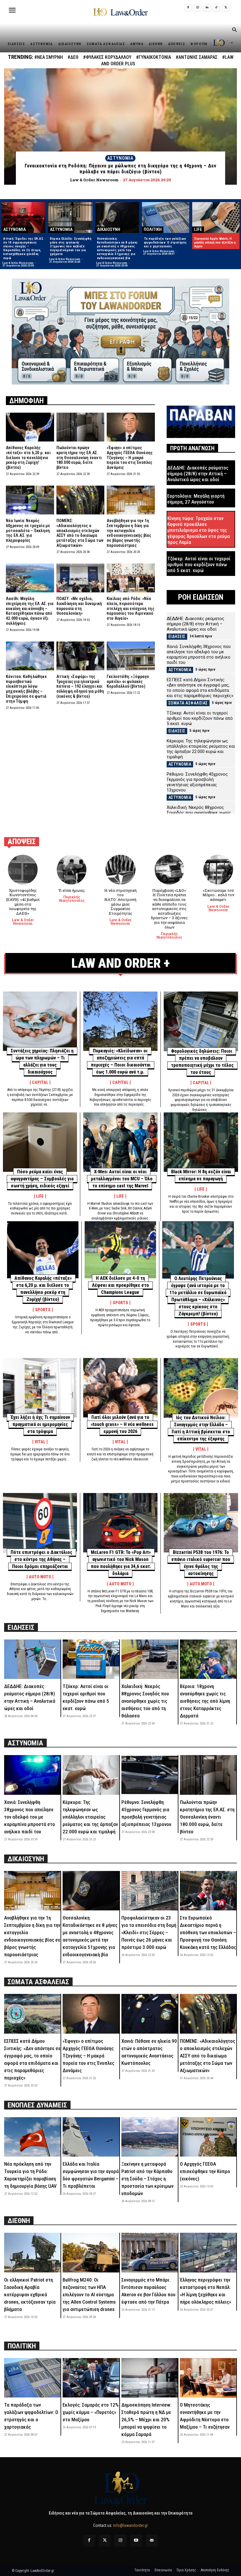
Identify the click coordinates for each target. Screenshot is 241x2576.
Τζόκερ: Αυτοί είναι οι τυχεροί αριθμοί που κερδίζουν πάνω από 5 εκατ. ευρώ (199, 565)
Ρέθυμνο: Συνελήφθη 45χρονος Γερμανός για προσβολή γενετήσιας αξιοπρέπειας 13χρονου (197, 782)
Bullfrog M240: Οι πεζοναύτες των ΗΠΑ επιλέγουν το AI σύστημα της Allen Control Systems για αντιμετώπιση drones (89, 2295)
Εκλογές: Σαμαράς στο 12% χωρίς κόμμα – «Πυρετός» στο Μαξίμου (91, 2412)
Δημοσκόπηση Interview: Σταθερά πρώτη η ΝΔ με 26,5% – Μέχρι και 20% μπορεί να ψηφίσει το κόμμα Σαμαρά (146, 2420)
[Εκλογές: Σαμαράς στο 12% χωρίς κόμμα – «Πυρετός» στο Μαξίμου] (91, 2378)
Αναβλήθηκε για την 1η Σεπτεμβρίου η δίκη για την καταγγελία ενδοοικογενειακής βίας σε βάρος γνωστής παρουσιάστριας (129, 533)
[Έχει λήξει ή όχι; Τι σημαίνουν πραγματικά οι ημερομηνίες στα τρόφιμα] (40, 1388)
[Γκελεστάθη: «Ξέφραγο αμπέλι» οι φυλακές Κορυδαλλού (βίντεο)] (131, 656)
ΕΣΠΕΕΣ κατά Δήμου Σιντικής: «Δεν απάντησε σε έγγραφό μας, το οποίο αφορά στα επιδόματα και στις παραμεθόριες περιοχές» (200, 688)
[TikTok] (216, 8)
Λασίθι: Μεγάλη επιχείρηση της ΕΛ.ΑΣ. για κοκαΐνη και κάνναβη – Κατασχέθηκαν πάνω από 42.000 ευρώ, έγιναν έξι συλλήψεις (30, 611)
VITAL (40, 1442)
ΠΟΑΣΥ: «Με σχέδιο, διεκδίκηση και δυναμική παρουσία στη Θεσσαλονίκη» (79, 606)
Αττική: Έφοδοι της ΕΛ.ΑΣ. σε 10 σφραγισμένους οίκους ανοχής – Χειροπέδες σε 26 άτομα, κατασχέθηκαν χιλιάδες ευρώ (24, 248)
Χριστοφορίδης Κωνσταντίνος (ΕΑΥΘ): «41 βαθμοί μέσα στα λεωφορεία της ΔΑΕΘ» (23, 902)
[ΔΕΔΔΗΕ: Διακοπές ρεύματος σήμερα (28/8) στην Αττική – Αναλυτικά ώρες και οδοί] (32, 1659)
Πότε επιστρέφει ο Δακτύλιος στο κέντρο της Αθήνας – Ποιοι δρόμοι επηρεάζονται (41, 1559)
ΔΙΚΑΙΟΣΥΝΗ (109, 229)
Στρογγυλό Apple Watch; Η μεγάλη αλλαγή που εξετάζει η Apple (215, 243)
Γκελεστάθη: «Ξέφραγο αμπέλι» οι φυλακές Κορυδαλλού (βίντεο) (128, 682)
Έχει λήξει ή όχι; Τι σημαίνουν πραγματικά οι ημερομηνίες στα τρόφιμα (40, 1424)
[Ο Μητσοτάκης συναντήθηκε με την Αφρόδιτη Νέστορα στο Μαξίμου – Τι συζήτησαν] (208, 2378)
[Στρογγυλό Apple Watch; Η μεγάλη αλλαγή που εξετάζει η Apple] (216, 217)
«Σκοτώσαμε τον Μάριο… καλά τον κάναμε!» (218, 895)
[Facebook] (188, 8)
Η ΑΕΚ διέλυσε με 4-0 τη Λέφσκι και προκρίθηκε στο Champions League (120, 1285)
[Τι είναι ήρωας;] (72, 870)
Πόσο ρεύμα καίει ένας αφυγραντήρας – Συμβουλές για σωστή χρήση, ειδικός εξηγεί (42, 1179)
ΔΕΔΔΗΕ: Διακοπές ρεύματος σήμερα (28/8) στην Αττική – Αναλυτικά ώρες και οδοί (198, 474)
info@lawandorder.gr (130, 2525)
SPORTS (43, 1310)
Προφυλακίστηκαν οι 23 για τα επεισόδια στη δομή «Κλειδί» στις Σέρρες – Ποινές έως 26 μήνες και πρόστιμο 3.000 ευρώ (149, 1932)
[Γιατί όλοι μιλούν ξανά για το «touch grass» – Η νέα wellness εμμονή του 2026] (120, 1388)
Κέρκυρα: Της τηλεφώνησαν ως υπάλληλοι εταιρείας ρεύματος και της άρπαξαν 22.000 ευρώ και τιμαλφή (201, 749)
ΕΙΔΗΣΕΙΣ (177, 636)
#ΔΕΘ (73, 57)
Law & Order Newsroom (18, 263)
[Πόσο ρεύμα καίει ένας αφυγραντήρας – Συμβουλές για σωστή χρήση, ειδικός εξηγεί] (40, 1142)
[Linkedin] (207, 8)
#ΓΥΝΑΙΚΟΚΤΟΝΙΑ (154, 57)
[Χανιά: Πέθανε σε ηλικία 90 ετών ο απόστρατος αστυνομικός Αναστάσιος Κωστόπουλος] (150, 2014)
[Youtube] (136, 2541)
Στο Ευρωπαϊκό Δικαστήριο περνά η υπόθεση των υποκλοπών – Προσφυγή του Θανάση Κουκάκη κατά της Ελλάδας (208, 1932)
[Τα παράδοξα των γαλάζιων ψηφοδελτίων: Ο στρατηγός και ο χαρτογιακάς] (166, 217)
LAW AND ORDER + (121, 963)
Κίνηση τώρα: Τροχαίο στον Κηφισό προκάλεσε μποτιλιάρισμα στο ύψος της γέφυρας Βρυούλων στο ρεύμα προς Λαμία (199, 530)
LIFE (198, 229)
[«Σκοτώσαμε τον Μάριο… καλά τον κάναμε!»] (218, 870)
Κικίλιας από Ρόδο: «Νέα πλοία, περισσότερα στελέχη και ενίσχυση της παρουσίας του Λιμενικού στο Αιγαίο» (130, 608)
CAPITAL (40, 1082)
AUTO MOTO (40, 1577)
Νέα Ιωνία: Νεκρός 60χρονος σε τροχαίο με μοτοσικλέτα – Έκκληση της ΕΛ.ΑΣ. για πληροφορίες (28, 530)
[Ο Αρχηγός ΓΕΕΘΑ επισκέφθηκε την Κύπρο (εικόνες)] (208, 2137)
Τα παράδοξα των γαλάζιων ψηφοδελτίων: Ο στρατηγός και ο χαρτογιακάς (165, 243)
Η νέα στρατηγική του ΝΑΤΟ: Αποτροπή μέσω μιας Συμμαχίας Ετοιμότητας (120, 902)
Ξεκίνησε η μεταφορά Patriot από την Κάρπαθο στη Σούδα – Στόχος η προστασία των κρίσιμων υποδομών (147, 2179)
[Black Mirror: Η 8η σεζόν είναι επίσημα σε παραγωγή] (201, 1142)
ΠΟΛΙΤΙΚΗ (153, 229)
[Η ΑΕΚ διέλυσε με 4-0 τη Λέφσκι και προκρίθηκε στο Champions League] (120, 1250)
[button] (234, 30)
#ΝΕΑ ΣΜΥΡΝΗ (49, 57)
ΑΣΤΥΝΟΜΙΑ (120, 158)
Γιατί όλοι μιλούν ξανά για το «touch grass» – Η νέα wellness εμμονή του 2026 (122, 1424)
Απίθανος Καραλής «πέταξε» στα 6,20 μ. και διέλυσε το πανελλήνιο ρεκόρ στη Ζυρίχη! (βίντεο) (28, 458)
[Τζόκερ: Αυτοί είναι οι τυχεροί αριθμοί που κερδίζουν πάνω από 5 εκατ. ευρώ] (91, 1659)
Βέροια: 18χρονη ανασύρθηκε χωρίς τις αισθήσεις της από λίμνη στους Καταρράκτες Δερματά (205, 1701)
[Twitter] (105, 2541)
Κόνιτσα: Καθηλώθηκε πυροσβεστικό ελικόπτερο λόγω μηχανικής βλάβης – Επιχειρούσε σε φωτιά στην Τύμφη (26, 689)
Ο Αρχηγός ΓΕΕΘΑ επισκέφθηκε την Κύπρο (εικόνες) (205, 2171)
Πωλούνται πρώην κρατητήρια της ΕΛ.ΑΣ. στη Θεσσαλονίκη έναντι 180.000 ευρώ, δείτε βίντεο (79, 458)
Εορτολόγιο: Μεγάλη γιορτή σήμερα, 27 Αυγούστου (196, 499)
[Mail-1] (152, 2541)
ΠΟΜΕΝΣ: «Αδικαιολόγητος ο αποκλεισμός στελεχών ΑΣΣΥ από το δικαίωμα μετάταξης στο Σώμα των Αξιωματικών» (80, 533)
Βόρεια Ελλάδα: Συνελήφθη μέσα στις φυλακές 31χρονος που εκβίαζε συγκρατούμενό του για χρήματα (71, 246)
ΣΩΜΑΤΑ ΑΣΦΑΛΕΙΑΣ (188, 703)
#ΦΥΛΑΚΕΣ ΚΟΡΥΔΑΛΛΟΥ (107, 57)
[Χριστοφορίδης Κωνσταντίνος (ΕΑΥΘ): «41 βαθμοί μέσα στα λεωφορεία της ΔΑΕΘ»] (23, 870)
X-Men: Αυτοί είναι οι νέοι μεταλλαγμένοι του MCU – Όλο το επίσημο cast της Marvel (122, 1179)
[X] (226, 8)
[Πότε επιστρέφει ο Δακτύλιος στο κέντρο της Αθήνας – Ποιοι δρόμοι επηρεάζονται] (40, 1523)
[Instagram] (198, 8)
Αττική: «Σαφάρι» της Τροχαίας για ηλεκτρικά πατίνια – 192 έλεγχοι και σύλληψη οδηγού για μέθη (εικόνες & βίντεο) (80, 686)
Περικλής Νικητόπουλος (72, 899)
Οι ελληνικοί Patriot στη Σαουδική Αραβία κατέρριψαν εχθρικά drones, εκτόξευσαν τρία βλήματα (30, 2295)
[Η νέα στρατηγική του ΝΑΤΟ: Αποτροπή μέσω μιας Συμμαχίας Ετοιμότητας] (120, 870)
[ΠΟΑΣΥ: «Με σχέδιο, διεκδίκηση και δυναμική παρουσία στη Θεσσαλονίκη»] (81, 578)
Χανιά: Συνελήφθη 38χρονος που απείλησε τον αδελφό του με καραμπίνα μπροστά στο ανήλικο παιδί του (199, 654)
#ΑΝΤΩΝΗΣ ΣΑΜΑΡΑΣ (197, 57)
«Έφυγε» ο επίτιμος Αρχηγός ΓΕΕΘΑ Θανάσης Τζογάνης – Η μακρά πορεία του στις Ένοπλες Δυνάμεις (130, 458)
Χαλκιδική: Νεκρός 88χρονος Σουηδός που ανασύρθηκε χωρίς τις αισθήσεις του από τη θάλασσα (201, 813)
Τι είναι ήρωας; (72, 890)
